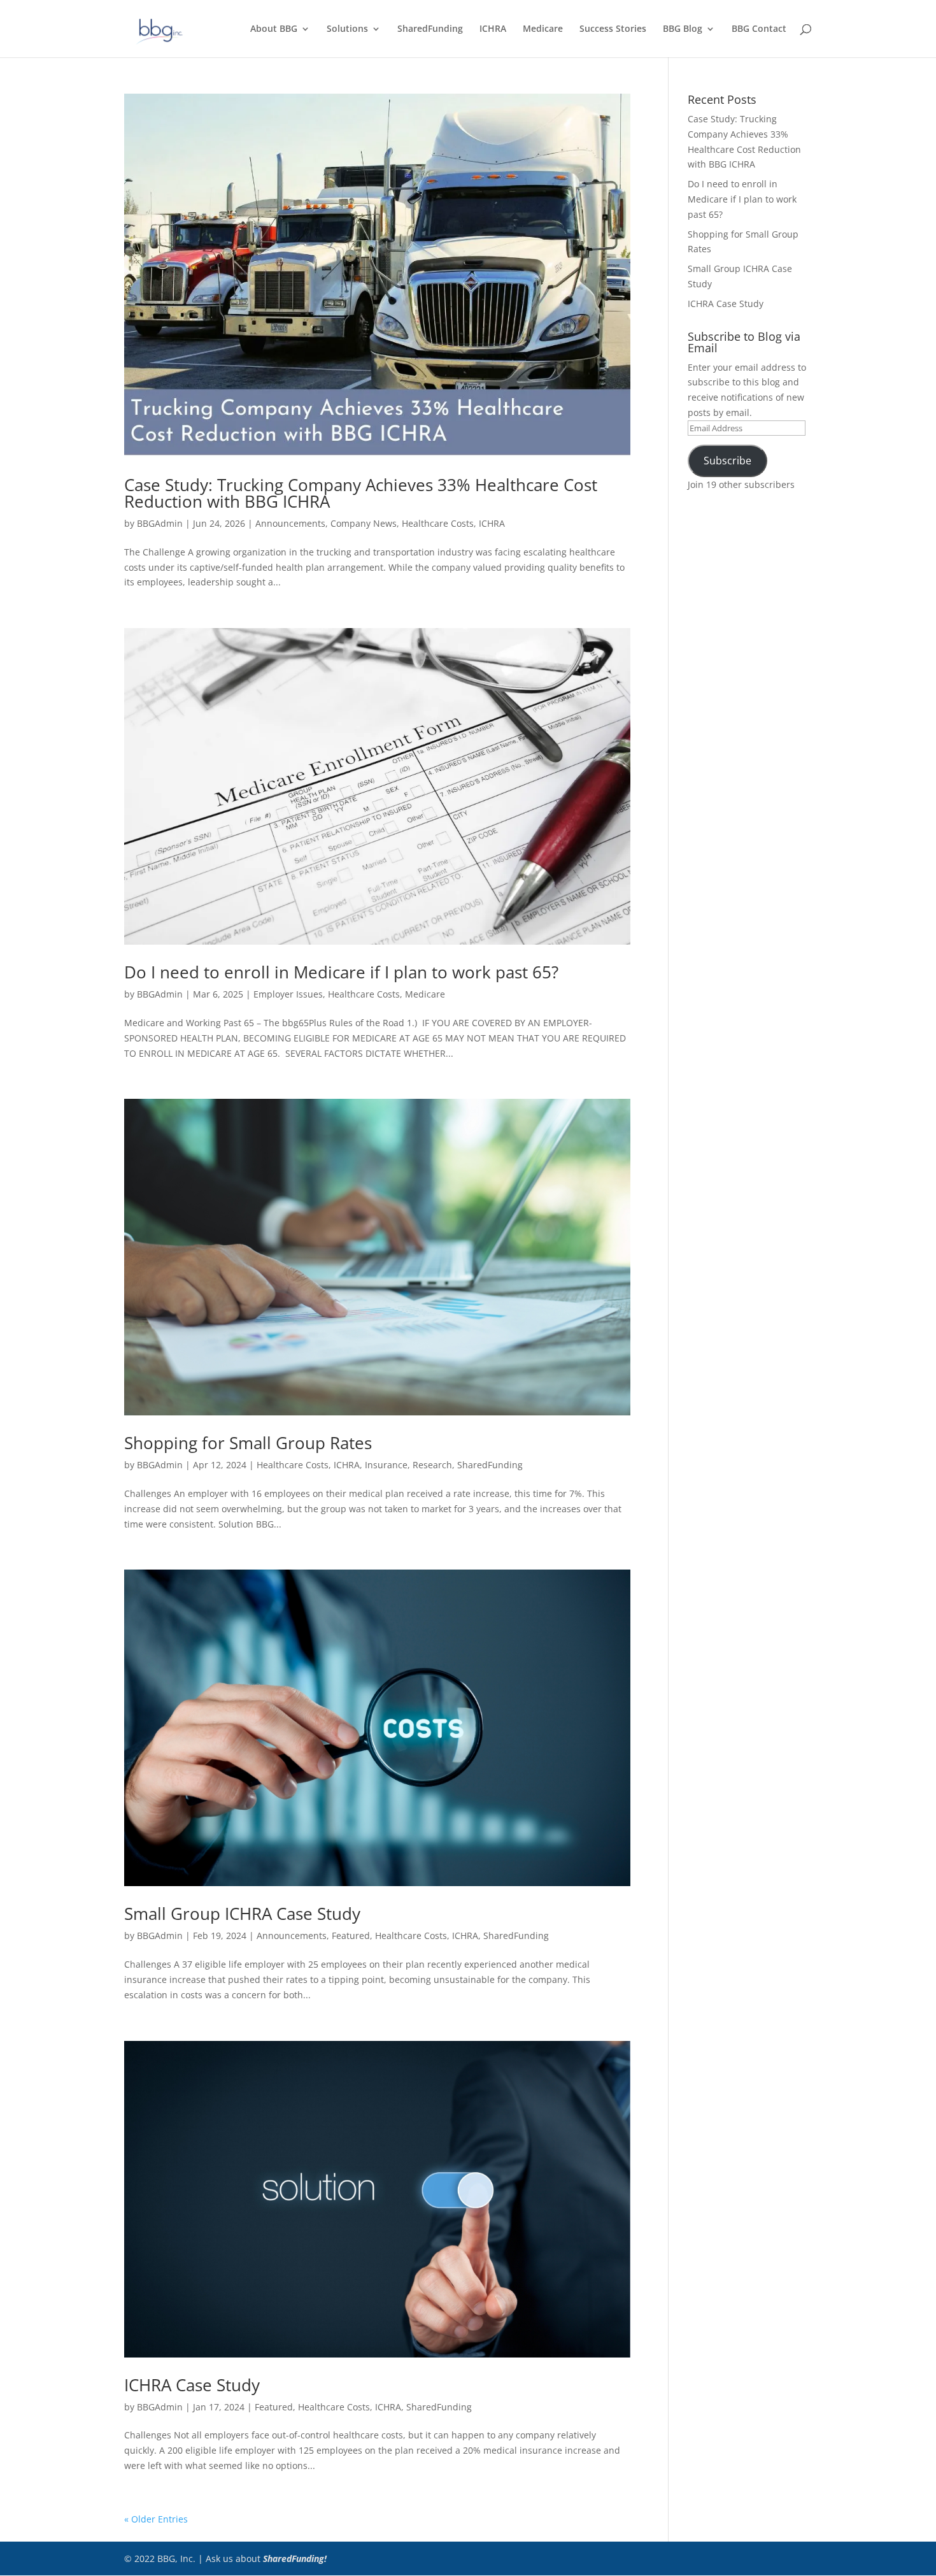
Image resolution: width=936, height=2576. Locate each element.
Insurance (386, 1465)
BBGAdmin (160, 523)
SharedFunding (430, 29)
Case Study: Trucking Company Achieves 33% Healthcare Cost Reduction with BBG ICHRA (361, 493)
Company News (364, 523)
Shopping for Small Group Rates (248, 1443)
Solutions (347, 29)
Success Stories (613, 29)
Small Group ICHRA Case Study (242, 1914)
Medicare (543, 29)
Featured (351, 1936)
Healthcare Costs (438, 523)
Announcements (290, 523)
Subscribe (727, 461)
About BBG (274, 29)
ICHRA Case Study (192, 2385)
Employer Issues (288, 994)
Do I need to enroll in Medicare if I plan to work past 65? (341, 972)
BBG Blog (683, 29)
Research (432, 1465)
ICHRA (493, 29)
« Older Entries (156, 2519)
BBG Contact (759, 29)
